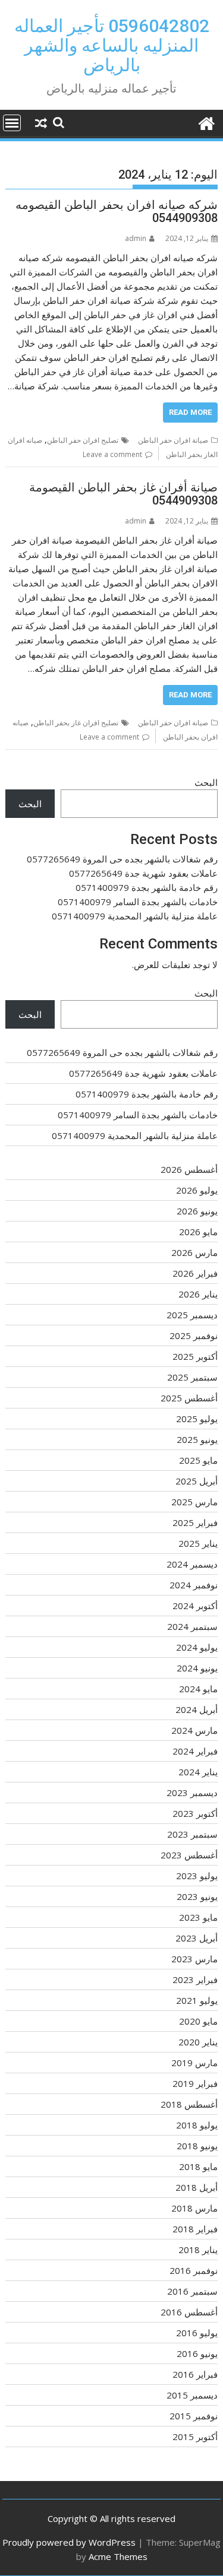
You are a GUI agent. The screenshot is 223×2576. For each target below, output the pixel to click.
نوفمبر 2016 (194, 2270)
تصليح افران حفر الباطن (83, 440)
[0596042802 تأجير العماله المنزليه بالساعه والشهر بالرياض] (206, 122)
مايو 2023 (198, 1917)
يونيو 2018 (197, 2146)
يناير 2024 (198, 1772)
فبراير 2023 (195, 1979)
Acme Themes (118, 2556)
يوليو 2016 (197, 2333)
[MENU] (12, 123)
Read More (190, 412)
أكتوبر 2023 (195, 1813)
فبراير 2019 (195, 2083)
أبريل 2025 (197, 1481)
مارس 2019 (194, 2063)
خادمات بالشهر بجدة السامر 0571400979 (138, 902)
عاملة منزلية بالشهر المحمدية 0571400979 (135, 916)
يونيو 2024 (197, 1668)
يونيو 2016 (197, 2353)
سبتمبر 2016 (192, 2291)
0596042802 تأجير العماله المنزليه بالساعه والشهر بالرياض (112, 45)
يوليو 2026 (197, 1190)
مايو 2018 (198, 2166)
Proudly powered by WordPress (69, 2542)
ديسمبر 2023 (192, 1793)
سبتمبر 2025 (192, 1377)
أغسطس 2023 (189, 1855)
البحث (206, 782)
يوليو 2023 (197, 1876)
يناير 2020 (198, 2042)
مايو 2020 (198, 2021)
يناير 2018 (198, 2250)
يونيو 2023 (197, 1896)
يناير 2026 (198, 1294)
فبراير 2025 (195, 1522)
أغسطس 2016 (189, 2312)
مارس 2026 (194, 1252)
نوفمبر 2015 (194, 2416)
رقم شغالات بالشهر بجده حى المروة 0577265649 (122, 859)
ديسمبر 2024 (192, 1564)
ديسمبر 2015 (192, 2395)
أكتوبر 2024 (195, 1606)
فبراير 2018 (195, 2229)
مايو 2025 (198, 1460)
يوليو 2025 (197, 1419)
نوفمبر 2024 (194, 1585)
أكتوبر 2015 (195, 2437)
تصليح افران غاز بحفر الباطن (76, 723)
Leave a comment (112, 454)
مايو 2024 (198, 1689)
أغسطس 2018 (189, 2104)
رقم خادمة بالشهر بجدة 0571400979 (147, 887)
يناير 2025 (198, 1543)
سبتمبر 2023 (192, 1834)
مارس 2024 (194, 1730)
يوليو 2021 (197, 2000)
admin (136, 238)
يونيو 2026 (197, 1211)
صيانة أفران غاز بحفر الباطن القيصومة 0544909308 (123, 494)
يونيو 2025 (197, 1439)
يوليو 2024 (197, 1647)
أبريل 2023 (197, 1938)
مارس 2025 (194, 1502)
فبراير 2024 (195, 1751)
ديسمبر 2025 (192, 1315)
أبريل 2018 (197, 2187)
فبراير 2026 (195, 1273)
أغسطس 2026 (189, 1169)
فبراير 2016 (195, 2374)
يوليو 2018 (197, 2125)
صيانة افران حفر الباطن (173, 440)
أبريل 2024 (197, 1709)
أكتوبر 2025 (195, 1356)
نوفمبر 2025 (194, 1335)
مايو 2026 (198, 1232)
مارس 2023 (194, 1959)
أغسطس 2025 (189, 1398)
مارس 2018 (194, 2208)
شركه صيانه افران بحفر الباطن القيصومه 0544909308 (117, 211)
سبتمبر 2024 (192, 1626)
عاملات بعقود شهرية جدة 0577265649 (143, 873)
